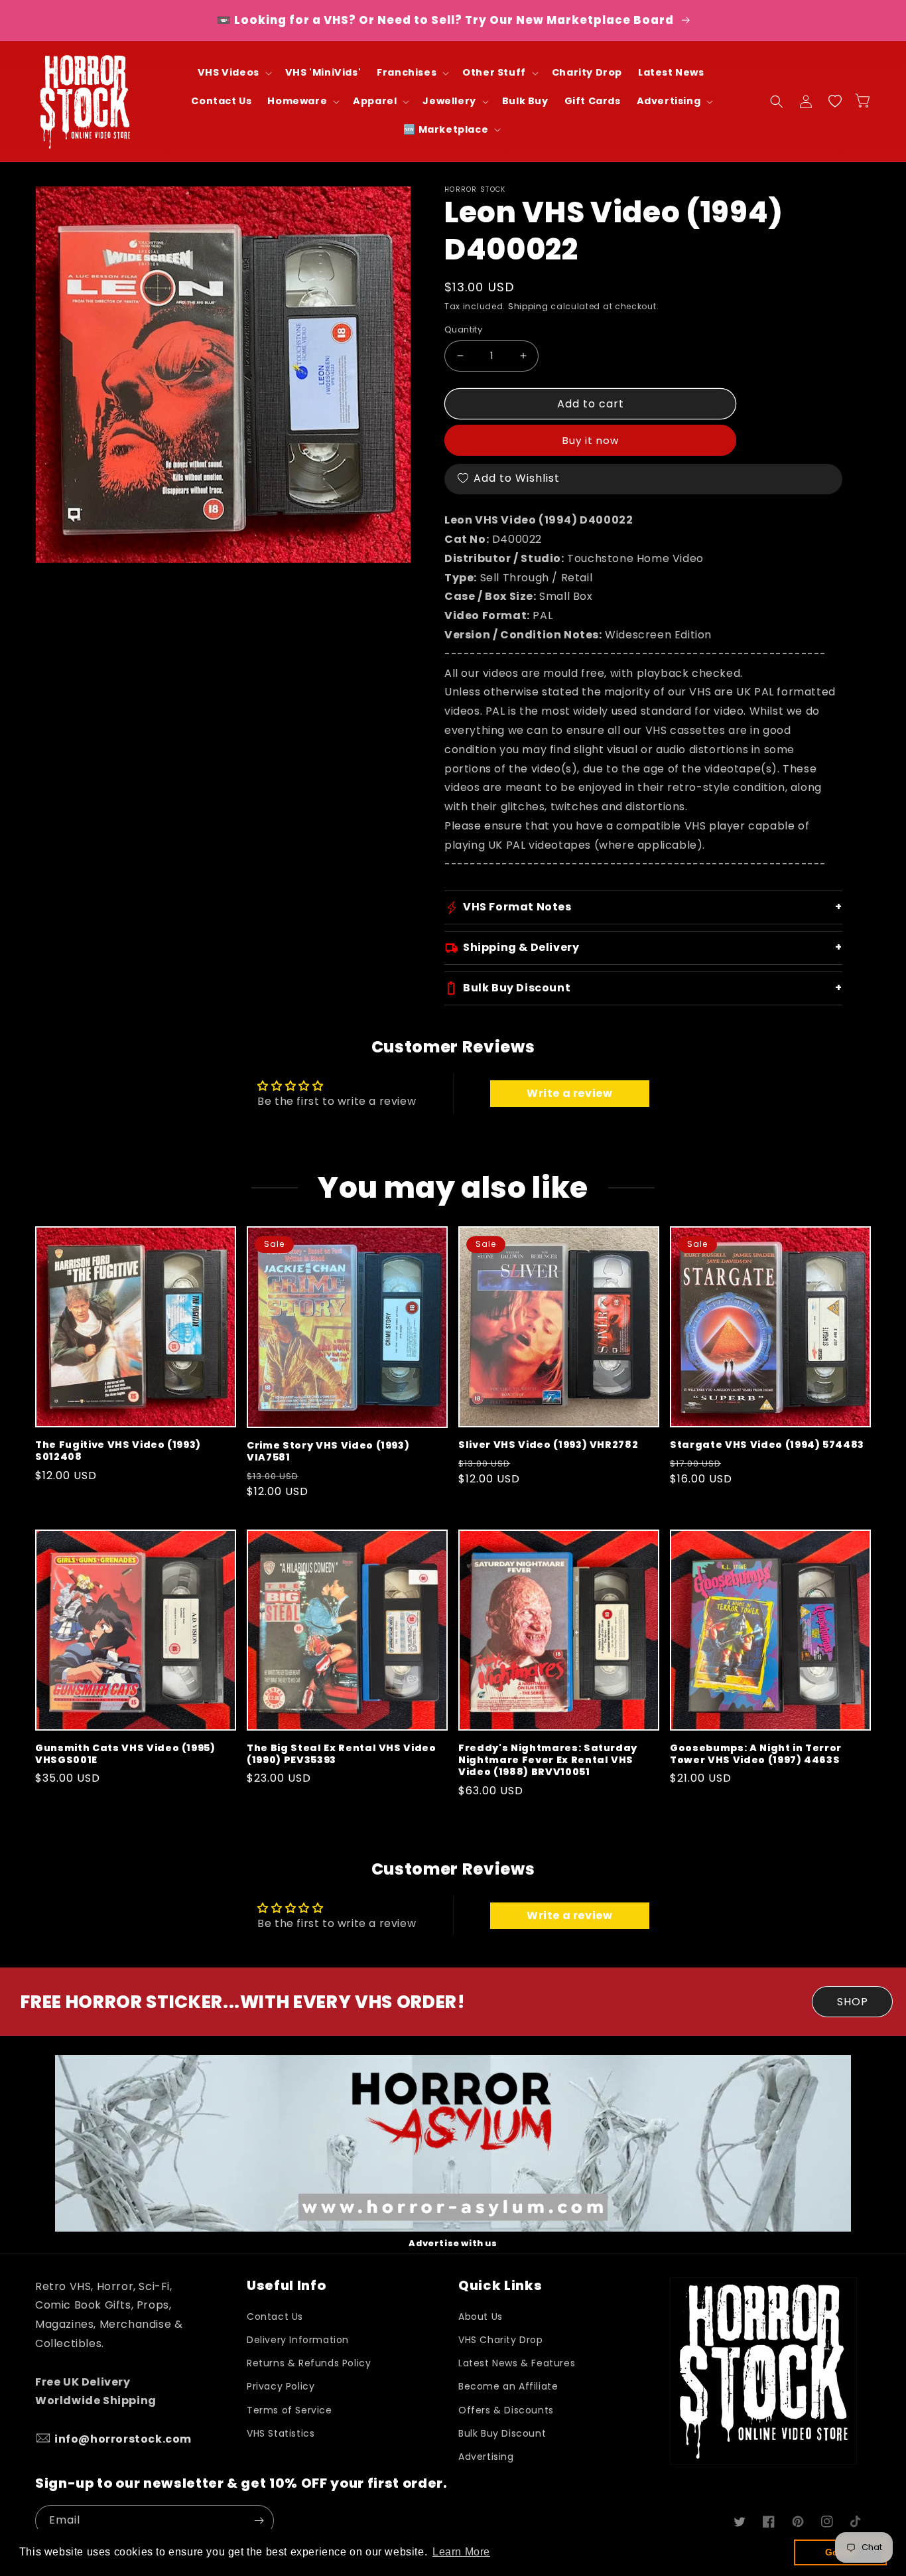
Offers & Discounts (506, 2410)
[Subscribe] (259, 2521)
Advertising (486, 2457)
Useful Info (286, 2286)
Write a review (569, 1093)
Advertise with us (453, 2243)
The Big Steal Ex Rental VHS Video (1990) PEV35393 (342, 1754)
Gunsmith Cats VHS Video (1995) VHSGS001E (125, 1754)
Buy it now (591, 440)
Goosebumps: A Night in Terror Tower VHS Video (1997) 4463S (756, 1754)
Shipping (528, 306)
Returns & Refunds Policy (309, 2363)
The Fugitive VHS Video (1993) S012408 (118, 1451)
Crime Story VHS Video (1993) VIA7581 (328, 1451)
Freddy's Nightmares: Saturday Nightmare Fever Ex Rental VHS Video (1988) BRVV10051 (548, 1760)
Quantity (463, 329)
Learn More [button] (461, 2552)
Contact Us (275, 2317)
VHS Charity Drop (501, 2340)
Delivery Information (298, 2340)
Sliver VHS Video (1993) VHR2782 (548, 1445)
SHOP (853, 2002)
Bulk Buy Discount (502, 2433)
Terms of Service (290, 2410)
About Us (481, 2317)
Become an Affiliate (508, 2386)
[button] (233, 73)
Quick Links (500, 2286)
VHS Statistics (281, 2433)
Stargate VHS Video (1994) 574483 (767, 1445)
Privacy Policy (281, 2386)
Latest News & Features (517, 2363)
